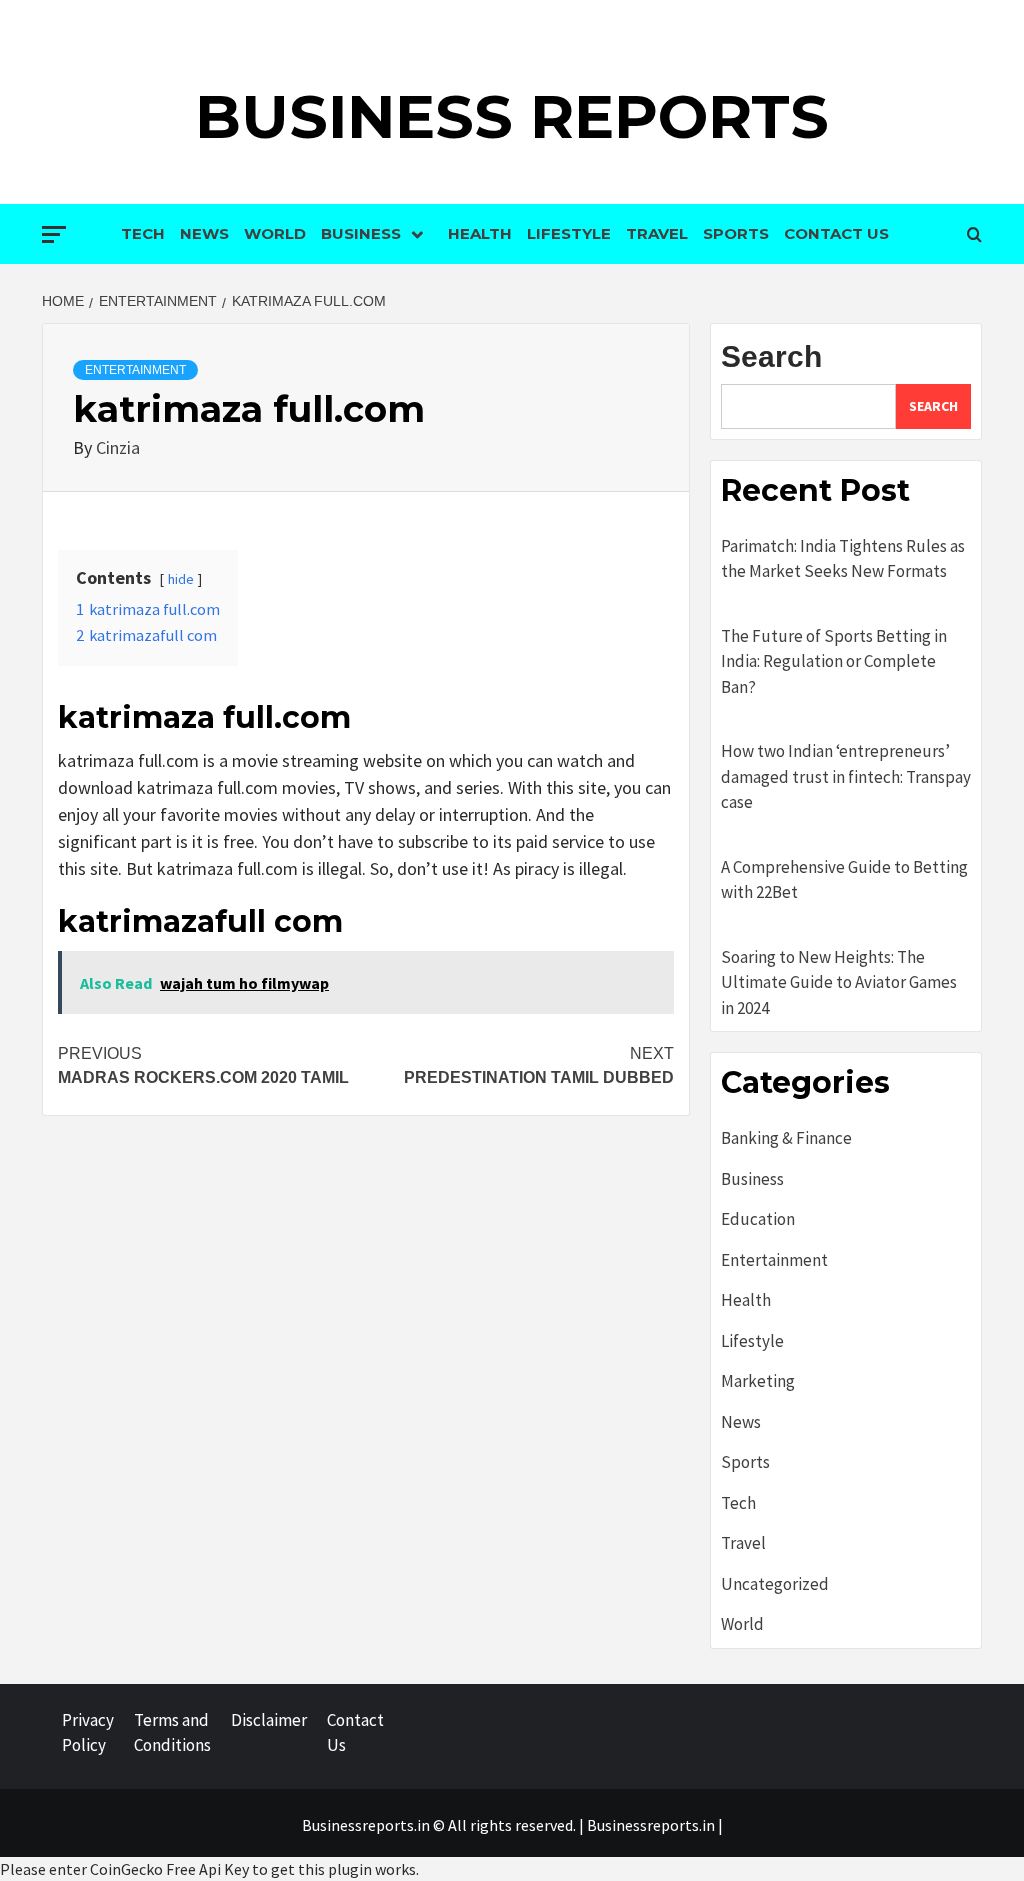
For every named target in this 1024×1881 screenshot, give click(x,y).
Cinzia (118, 447)
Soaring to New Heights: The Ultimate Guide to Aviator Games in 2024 (839, 982)
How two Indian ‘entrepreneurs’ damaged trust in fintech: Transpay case (846, 776)
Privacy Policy (88, 1733)
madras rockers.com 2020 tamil (203, 1065)
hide (181, 579)
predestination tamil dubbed (539, 1065)
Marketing (758, 1381)
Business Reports (512, 116)
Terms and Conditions (172, 1733)
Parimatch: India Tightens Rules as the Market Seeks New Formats (843, 559)
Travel (657, 233)
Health (480, 233)
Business (361, 233)
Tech (143, 233)
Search (771, 356)
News (204, 233)
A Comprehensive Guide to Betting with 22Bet (844, 880)
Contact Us (836, 233)
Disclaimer (269, 1720)
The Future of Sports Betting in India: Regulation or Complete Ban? (834, 661)
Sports (736, 233)
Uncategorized (775, 1584)
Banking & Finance (786, 1138)
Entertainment (135, 370)
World (275, 233)
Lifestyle (569, 233)
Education (758, 1219)
